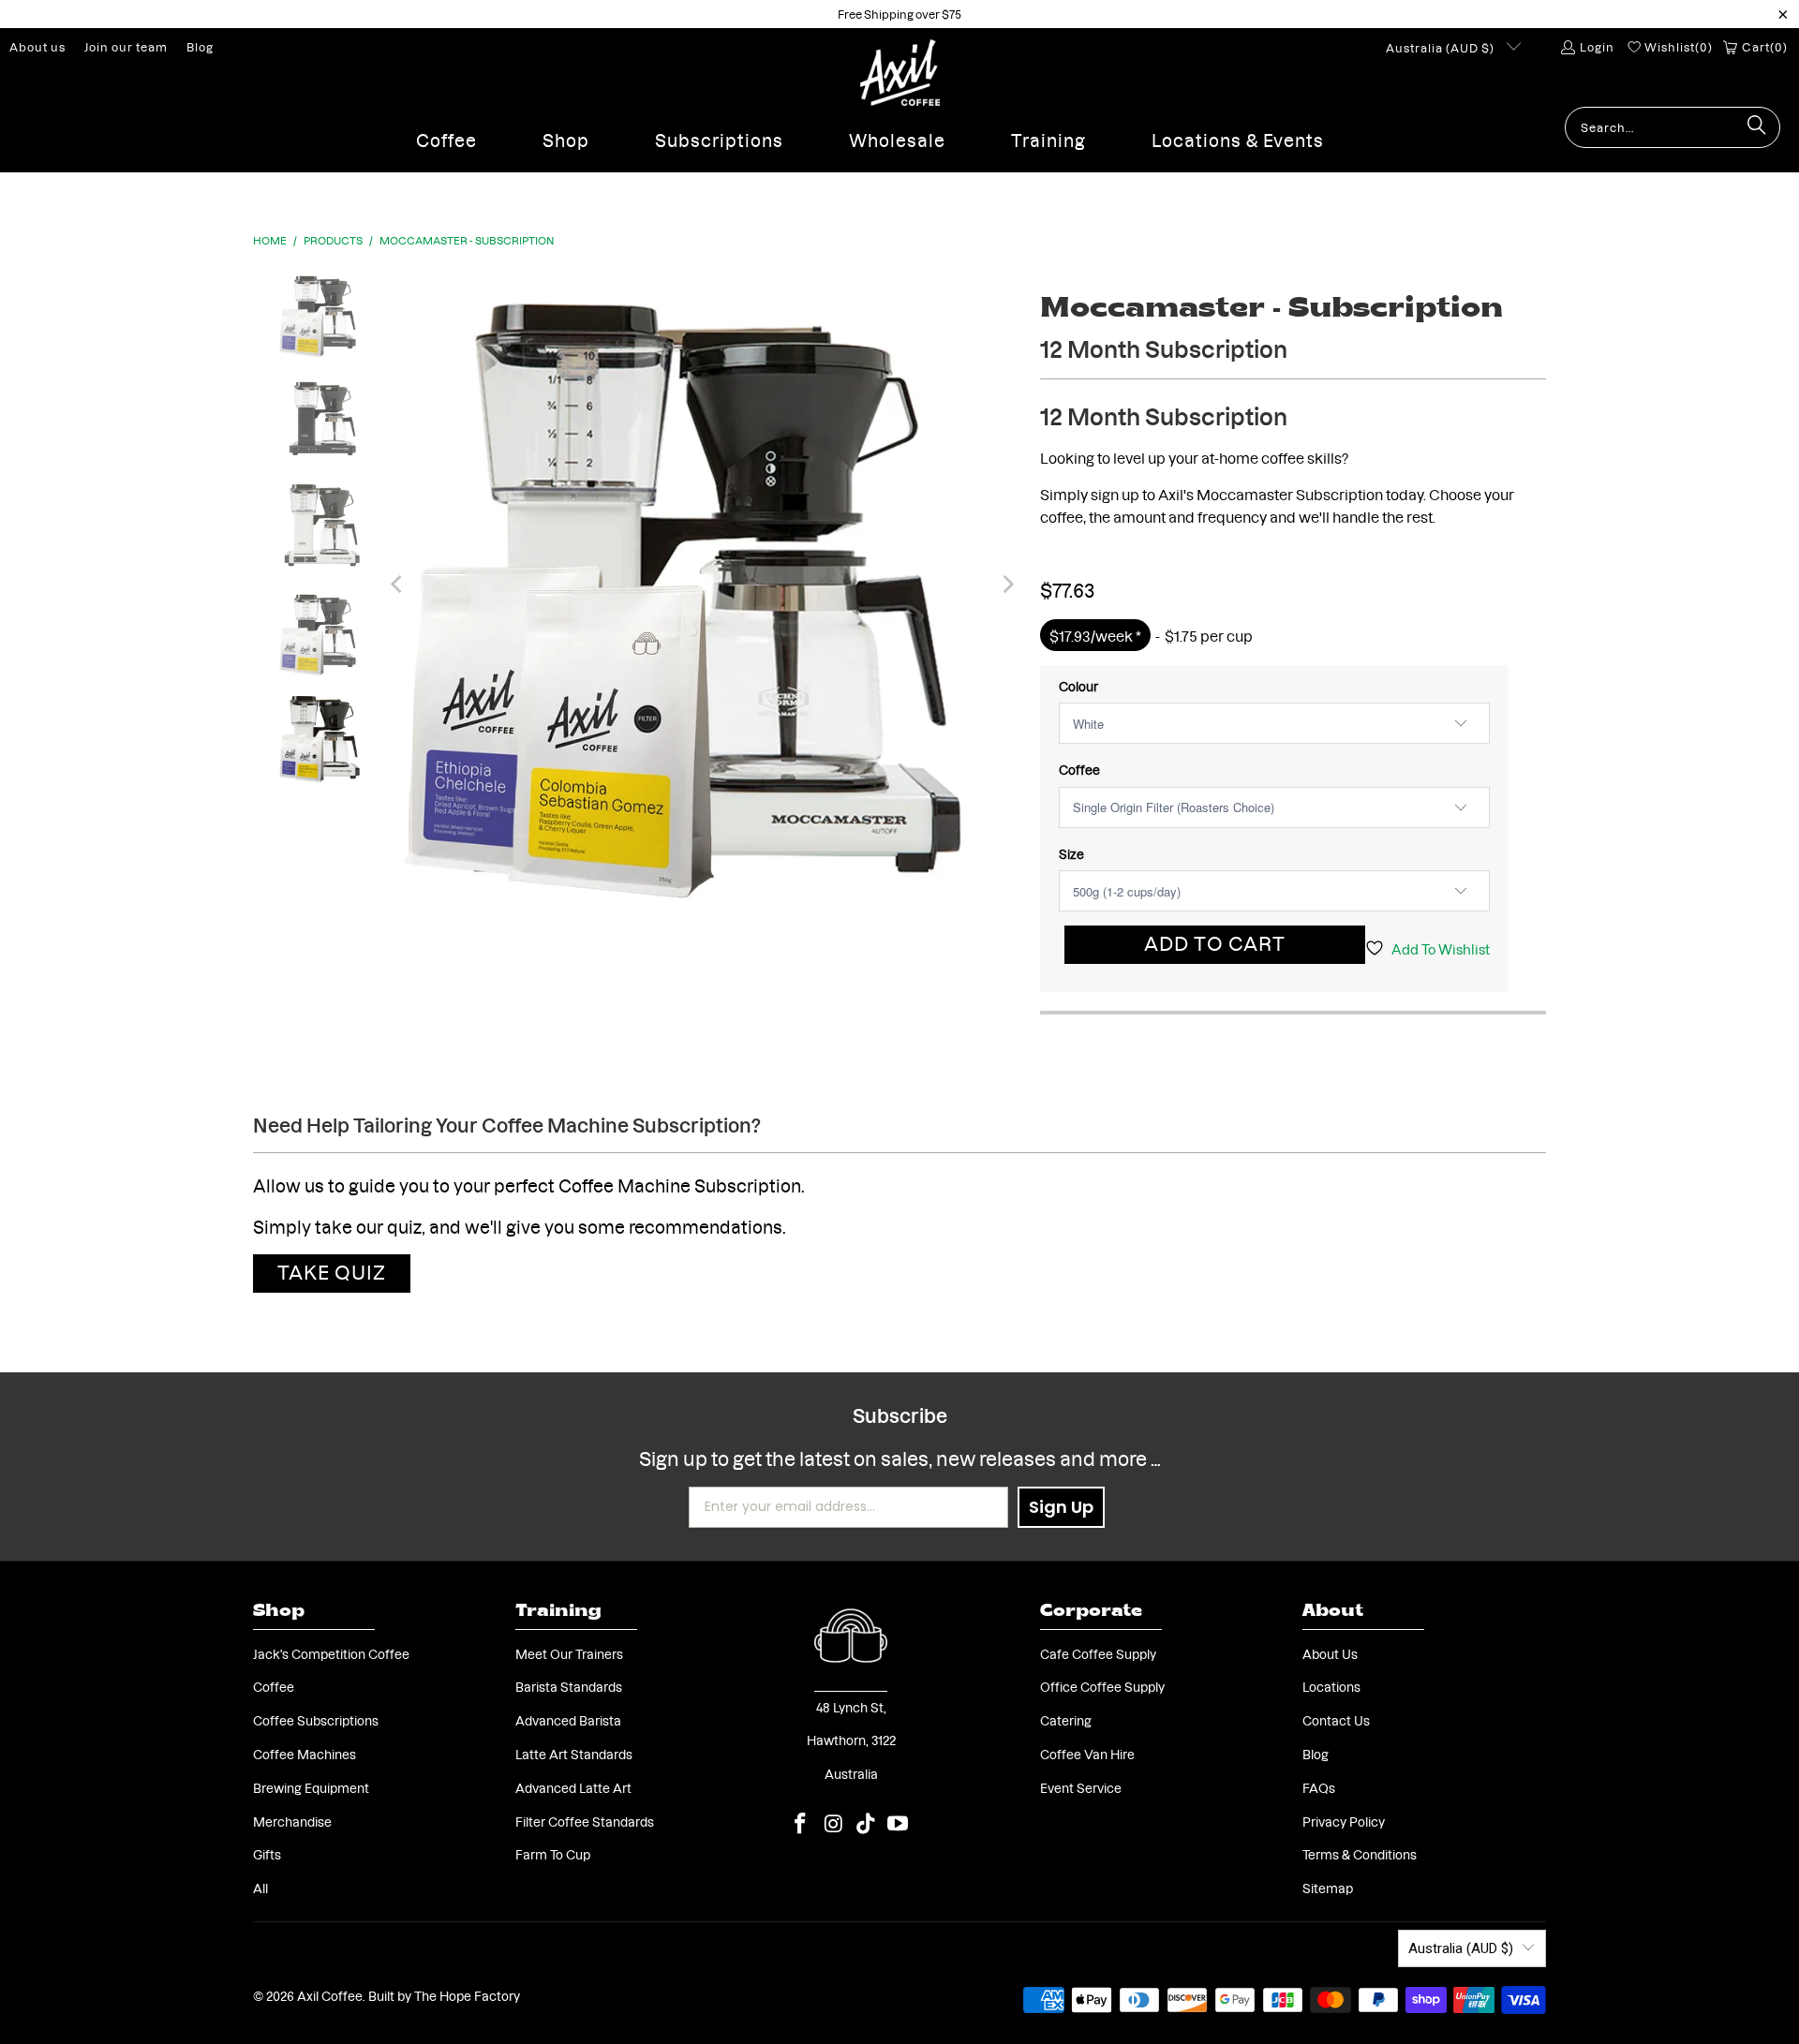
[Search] (1757, 127)
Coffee (1079, 769)
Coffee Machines (305, 1754)
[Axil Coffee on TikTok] (867, 1823)
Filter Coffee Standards (585, 1821)
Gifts (267, 1854)
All (260, 1888)
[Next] (1007, 585)
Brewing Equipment (311, 1787)
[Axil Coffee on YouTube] (899, 1823)
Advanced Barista (568, 1720)
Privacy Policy (1344, 1821)
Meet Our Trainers (569, 1653)
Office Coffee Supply (1102, 1686)
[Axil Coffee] (900, 73)
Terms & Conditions (1360, 1854)
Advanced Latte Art (573, 1787)
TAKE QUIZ (332, 1271)
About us (37, 46)
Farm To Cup (553, 1854)
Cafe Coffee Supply (1098, 1653)
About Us (1330, 1653)
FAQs (1319, 1787)
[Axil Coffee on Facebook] (801, 1823)
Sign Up (1061, 1507)
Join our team (126, 46)
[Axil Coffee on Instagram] (834, 1823)
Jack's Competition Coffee (331, 1653)
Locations (1331, 1686)
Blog (200, 46)
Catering (1066, 1720)
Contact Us (1336, 1720)
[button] (446, 135)
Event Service (1081, 1787)
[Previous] (397, 585)
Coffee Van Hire (1087, 1754)
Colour (1078, 686)
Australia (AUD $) (1442, 47)
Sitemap (1328, 1888)
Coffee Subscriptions (316, 1720)
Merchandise (292, 1821)
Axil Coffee (330, 1995)
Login (1597, 46)
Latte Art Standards (574, 1754)
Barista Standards (569, 1686)
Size (1071, 853)
